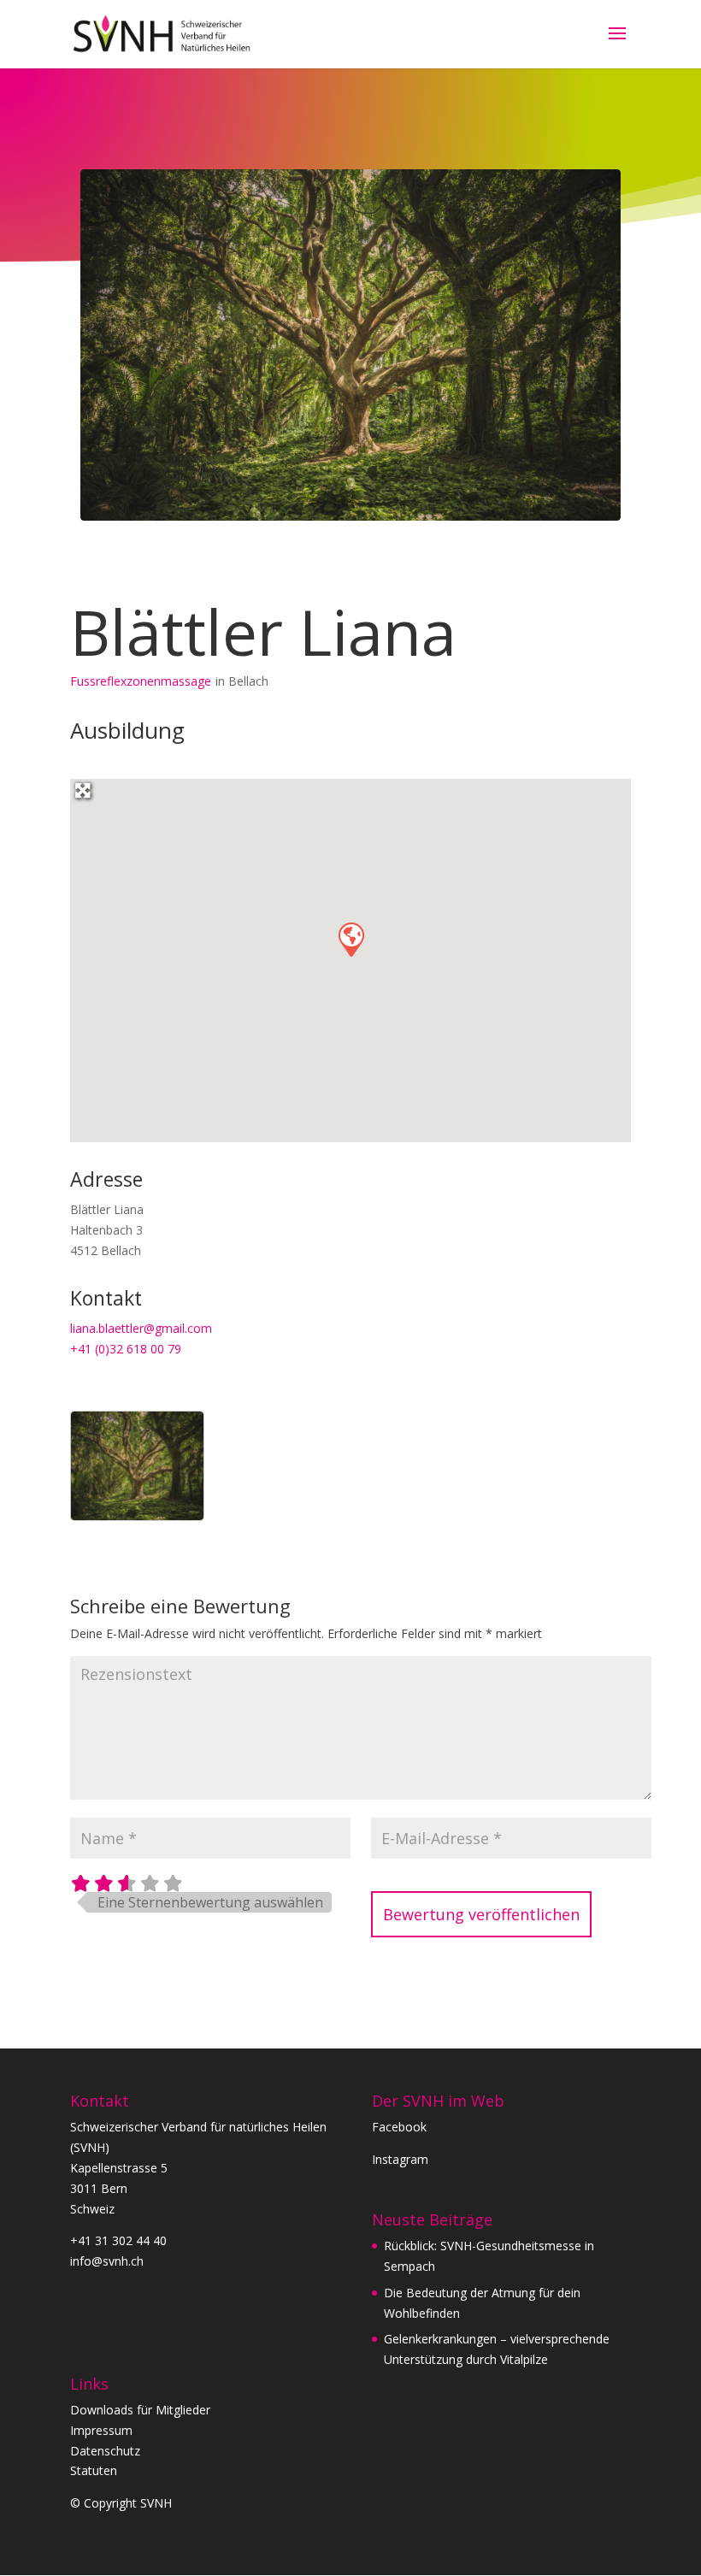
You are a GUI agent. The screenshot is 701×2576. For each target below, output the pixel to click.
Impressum (101, 2430)
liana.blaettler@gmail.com (141, 1328)
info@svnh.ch (107, 2261)
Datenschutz (105, 2451)
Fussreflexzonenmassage (141, 681)
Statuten (94, 2470)
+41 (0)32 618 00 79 (126, 1349)
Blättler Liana (263, 631)
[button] (350, 939)
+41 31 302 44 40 (118, 2240)
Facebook (399, 2127)
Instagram (400, 2159)
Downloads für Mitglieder (140, 2410)
